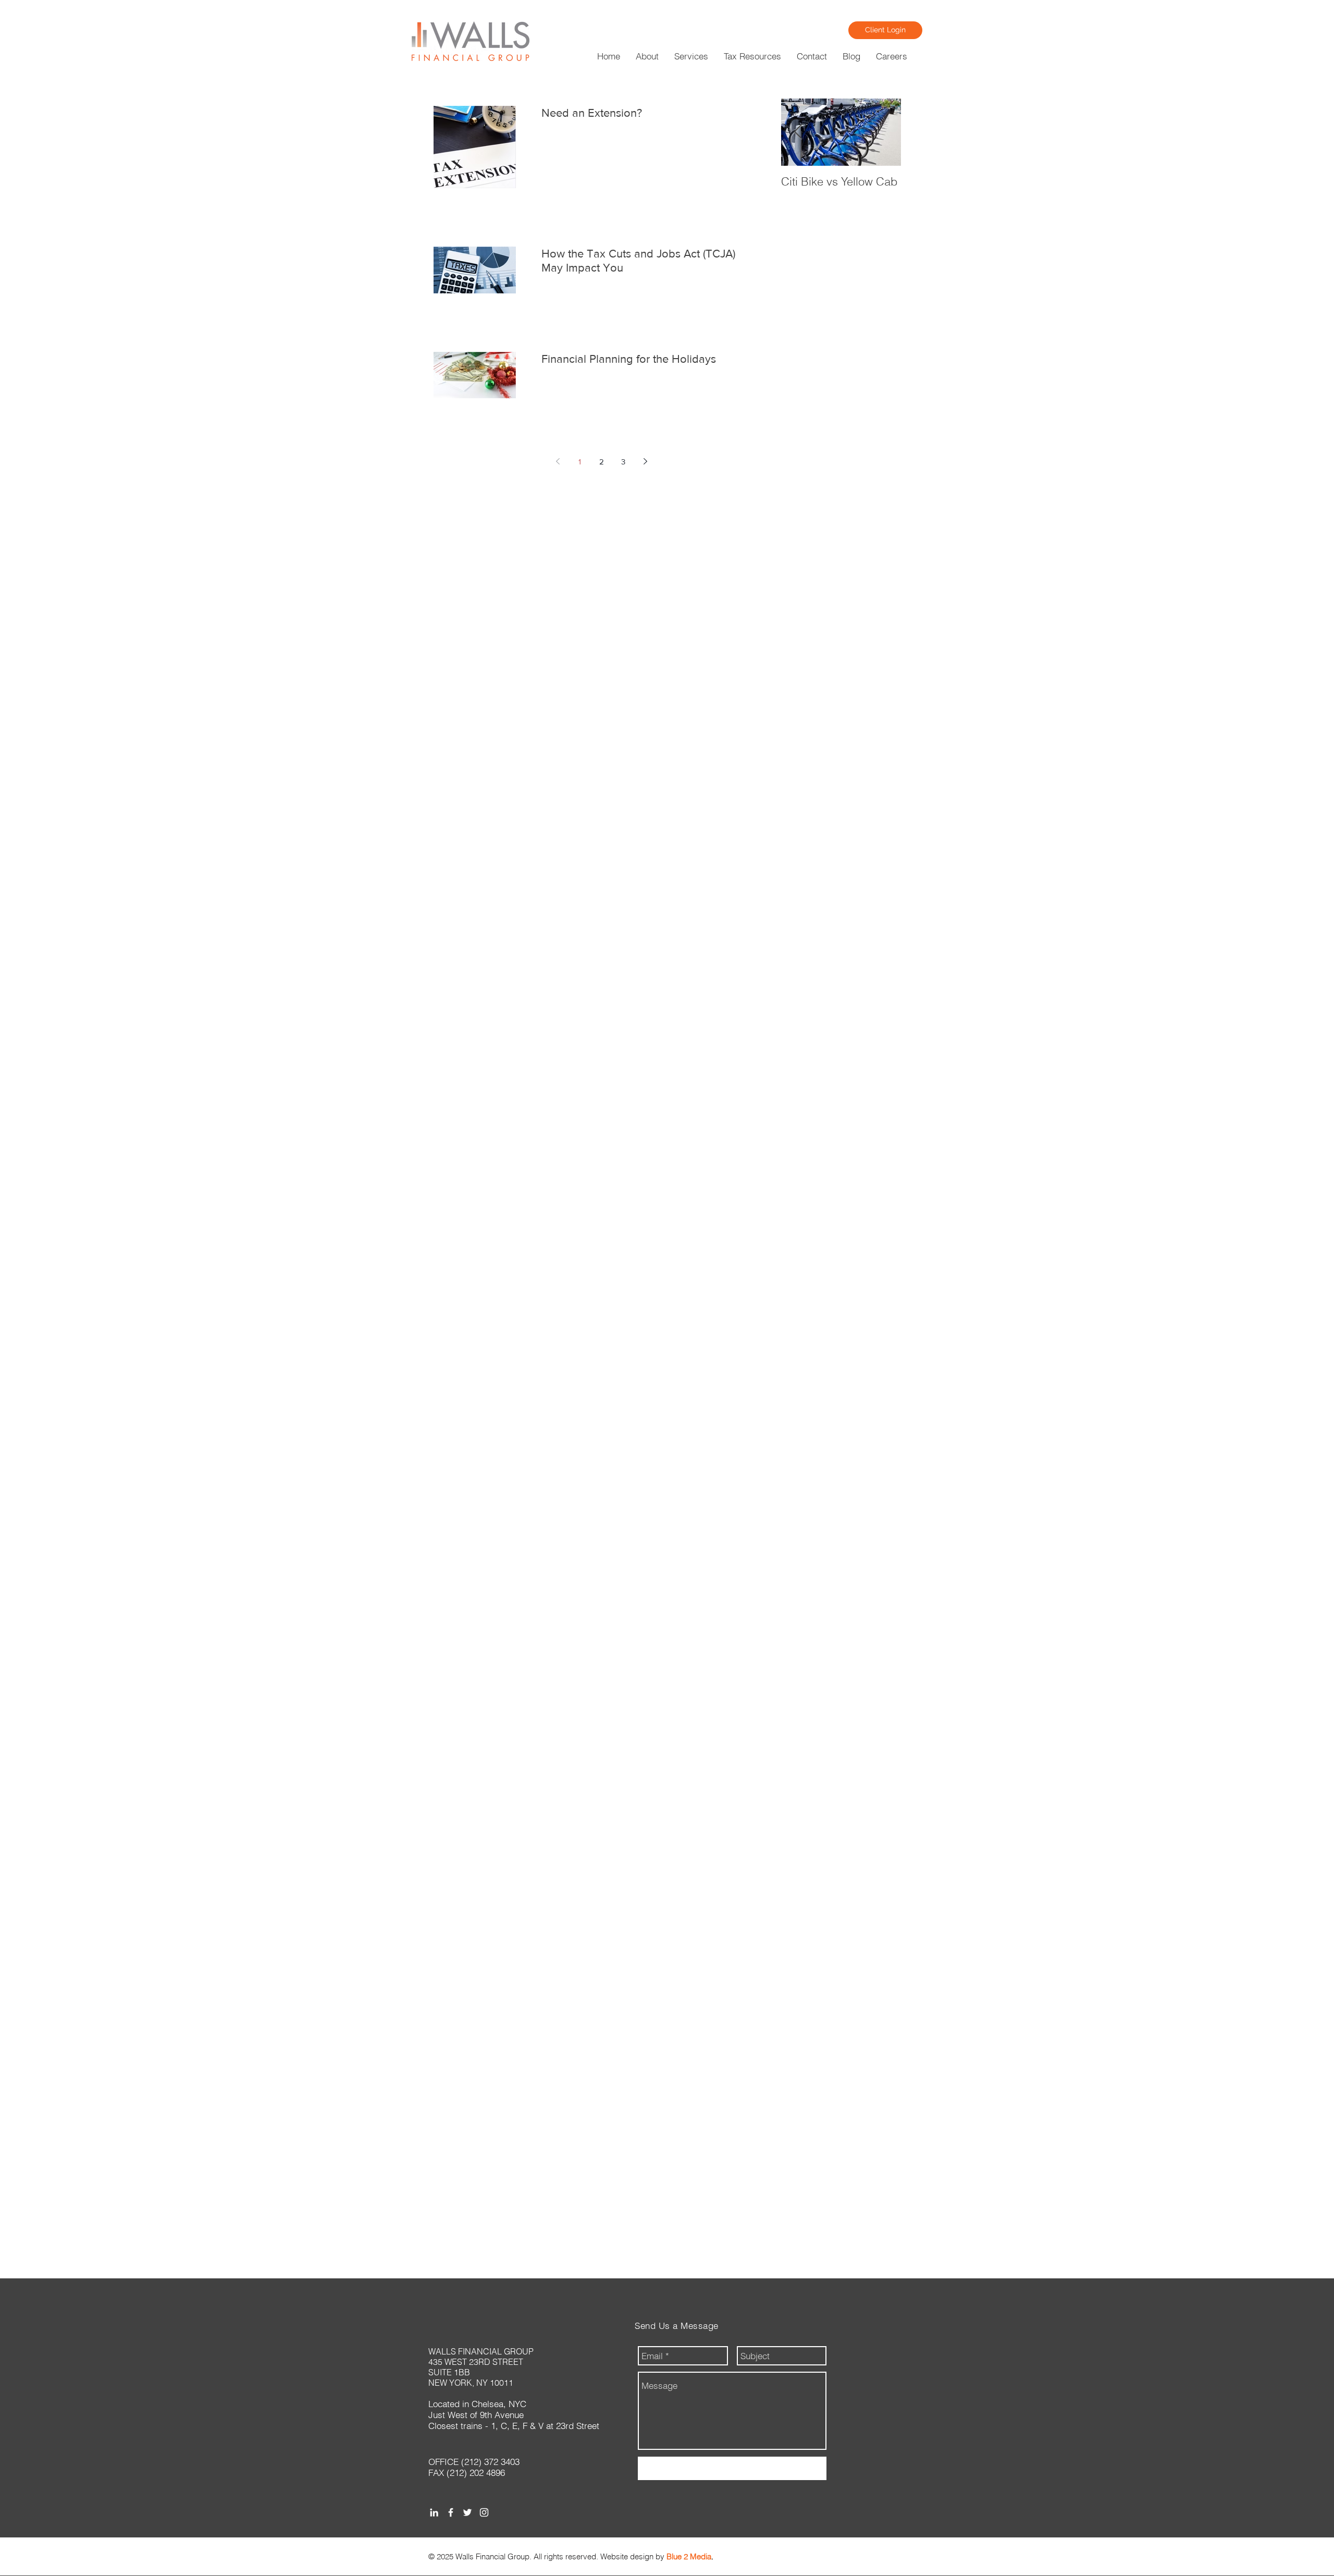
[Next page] (645, 461)
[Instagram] (484, 2512)
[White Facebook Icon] (451, 2512)
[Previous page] (558, 461)
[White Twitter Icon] (467, 2512)
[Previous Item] (798, 132)
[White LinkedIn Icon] (434, 2512)
